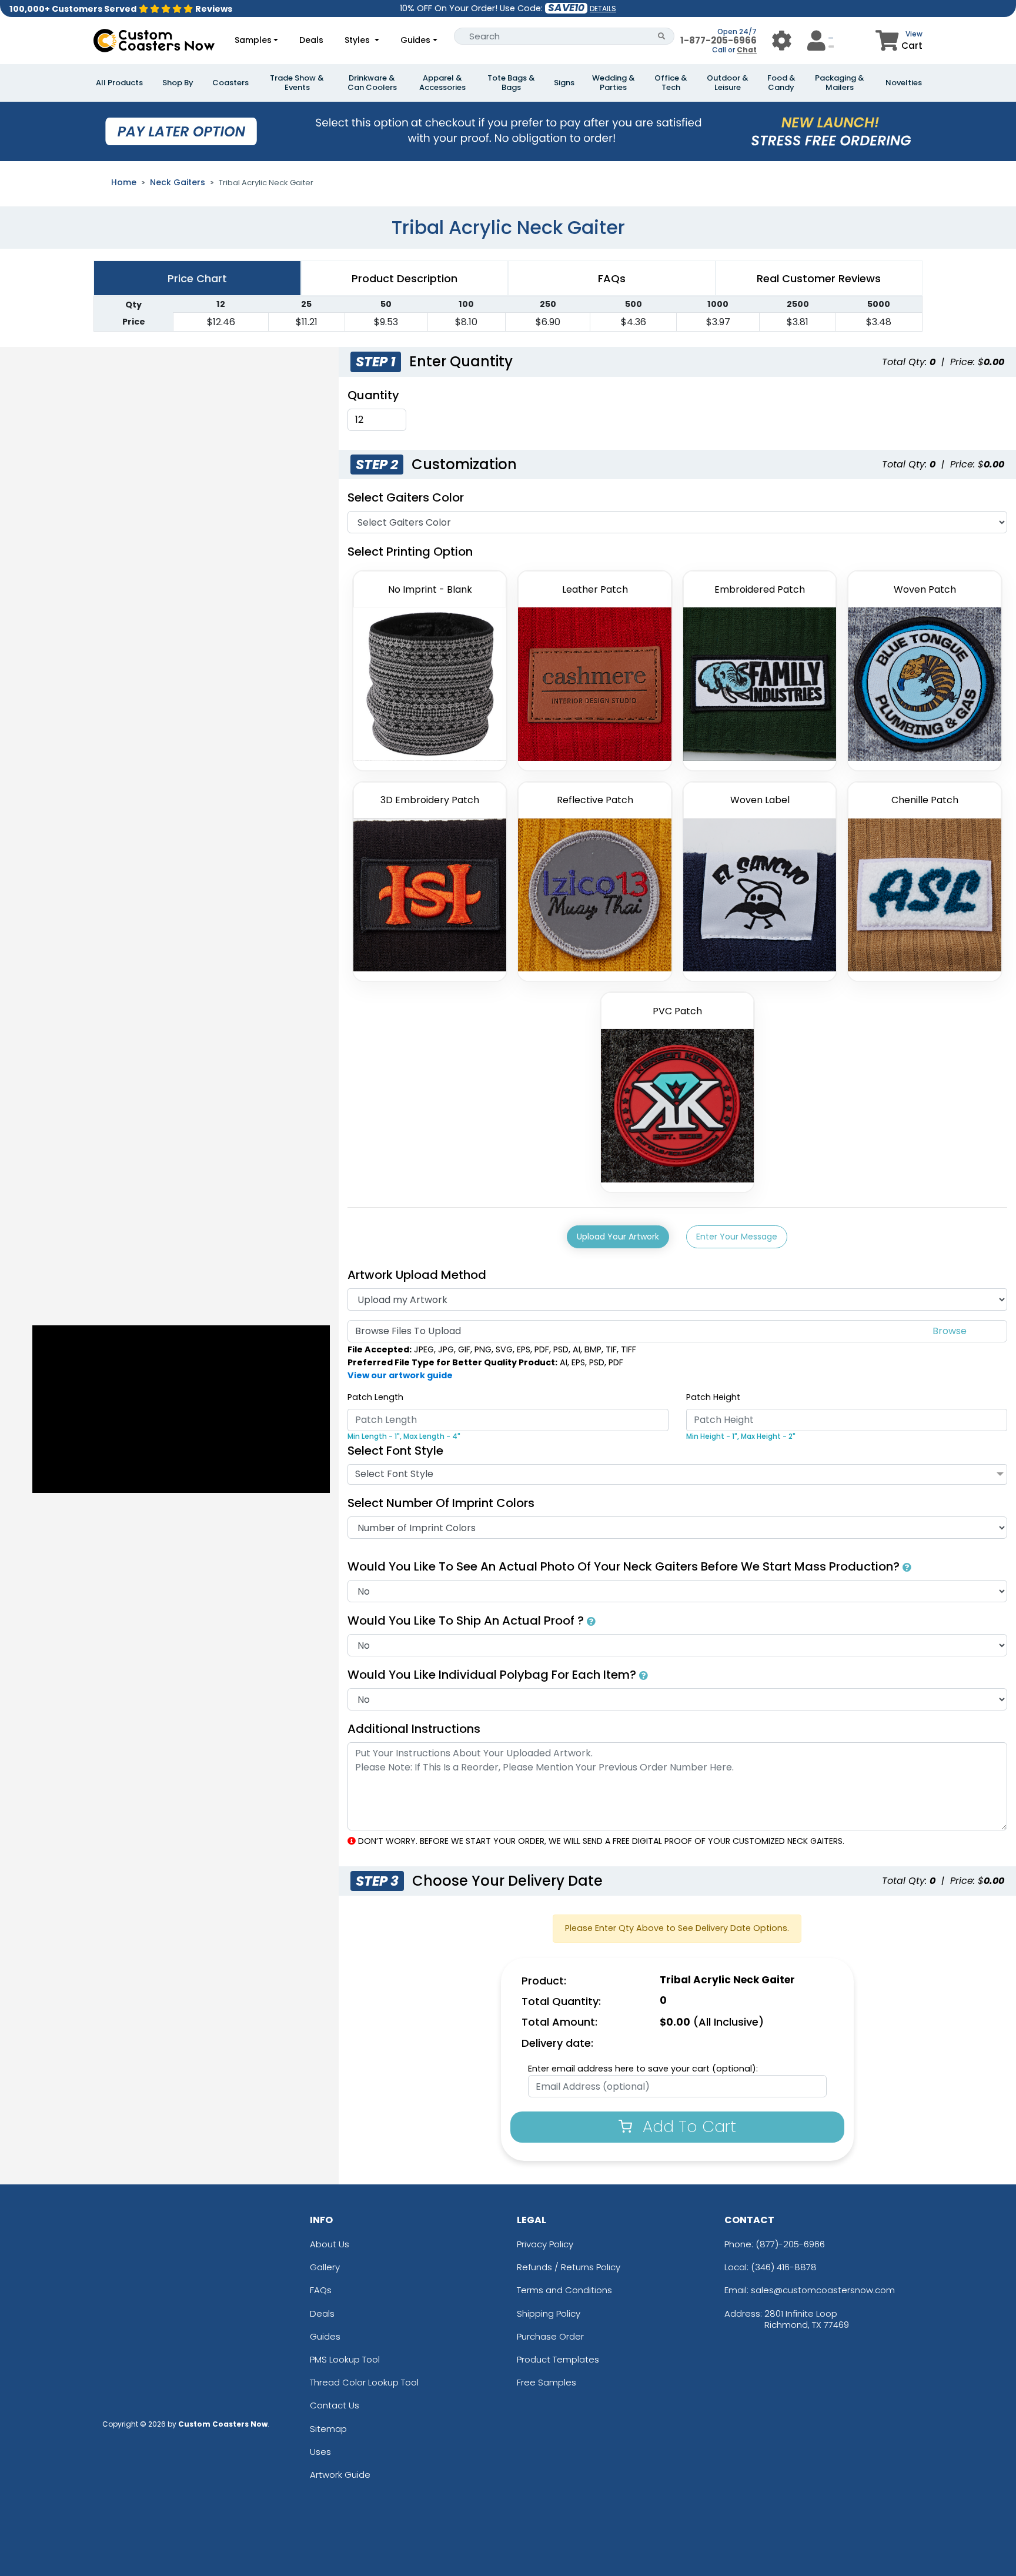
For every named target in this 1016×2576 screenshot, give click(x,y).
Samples (253, 40)
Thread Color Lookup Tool (364, 2382)
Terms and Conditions (564, 2290)
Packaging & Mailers (840, 83)
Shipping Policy (549, 2313)
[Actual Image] (907, 1566)
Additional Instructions (414, 1729)
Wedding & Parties (614, 83)
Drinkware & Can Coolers (372, 83)
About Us (330, 2244)
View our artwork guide (400, 1375)
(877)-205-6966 (790, 2244)
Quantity (373, 395)
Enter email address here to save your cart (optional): (643, 2069)
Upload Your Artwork (618, 1237)
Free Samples (547, 2382)
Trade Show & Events (297, 83)
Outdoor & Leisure (728, 83)
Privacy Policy (545, 2244)
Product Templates (558, 2359)
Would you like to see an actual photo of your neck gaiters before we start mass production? (625, 1566)
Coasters (230, 83)
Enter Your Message (737, 1237)
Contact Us (335, 2405)
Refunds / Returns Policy (569, 2267)
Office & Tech (671, 83)
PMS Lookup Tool (345, 2359)
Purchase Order (550, 2336)
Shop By (178, 83)
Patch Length (375, 1397)
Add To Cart (687, 2126)
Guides (415, 40)
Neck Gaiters (178, 182)
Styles (358, 40)
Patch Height (713, 1397)
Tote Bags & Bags (511, 83)
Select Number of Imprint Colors (441, 1503)
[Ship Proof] (591, 1621)
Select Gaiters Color (406, 497)
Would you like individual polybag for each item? (493, 1675)
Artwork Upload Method (417, 1275)
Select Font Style (395, 1451)
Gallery (325, 2267)
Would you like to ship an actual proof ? (467, 1621)
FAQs (321, 2290)
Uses (320, 2452)
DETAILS (603, 9)
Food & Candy (781, 83)
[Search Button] (662, 36)
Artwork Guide (340, 2475)
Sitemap (328, 2429)
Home (124, 182)
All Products (119, 83)
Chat (747, 50)
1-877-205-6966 (718, 40)
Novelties (904, 83)
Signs (564, 83)
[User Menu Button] (782, 40)
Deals (311, 40)
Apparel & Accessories (442, 83)
